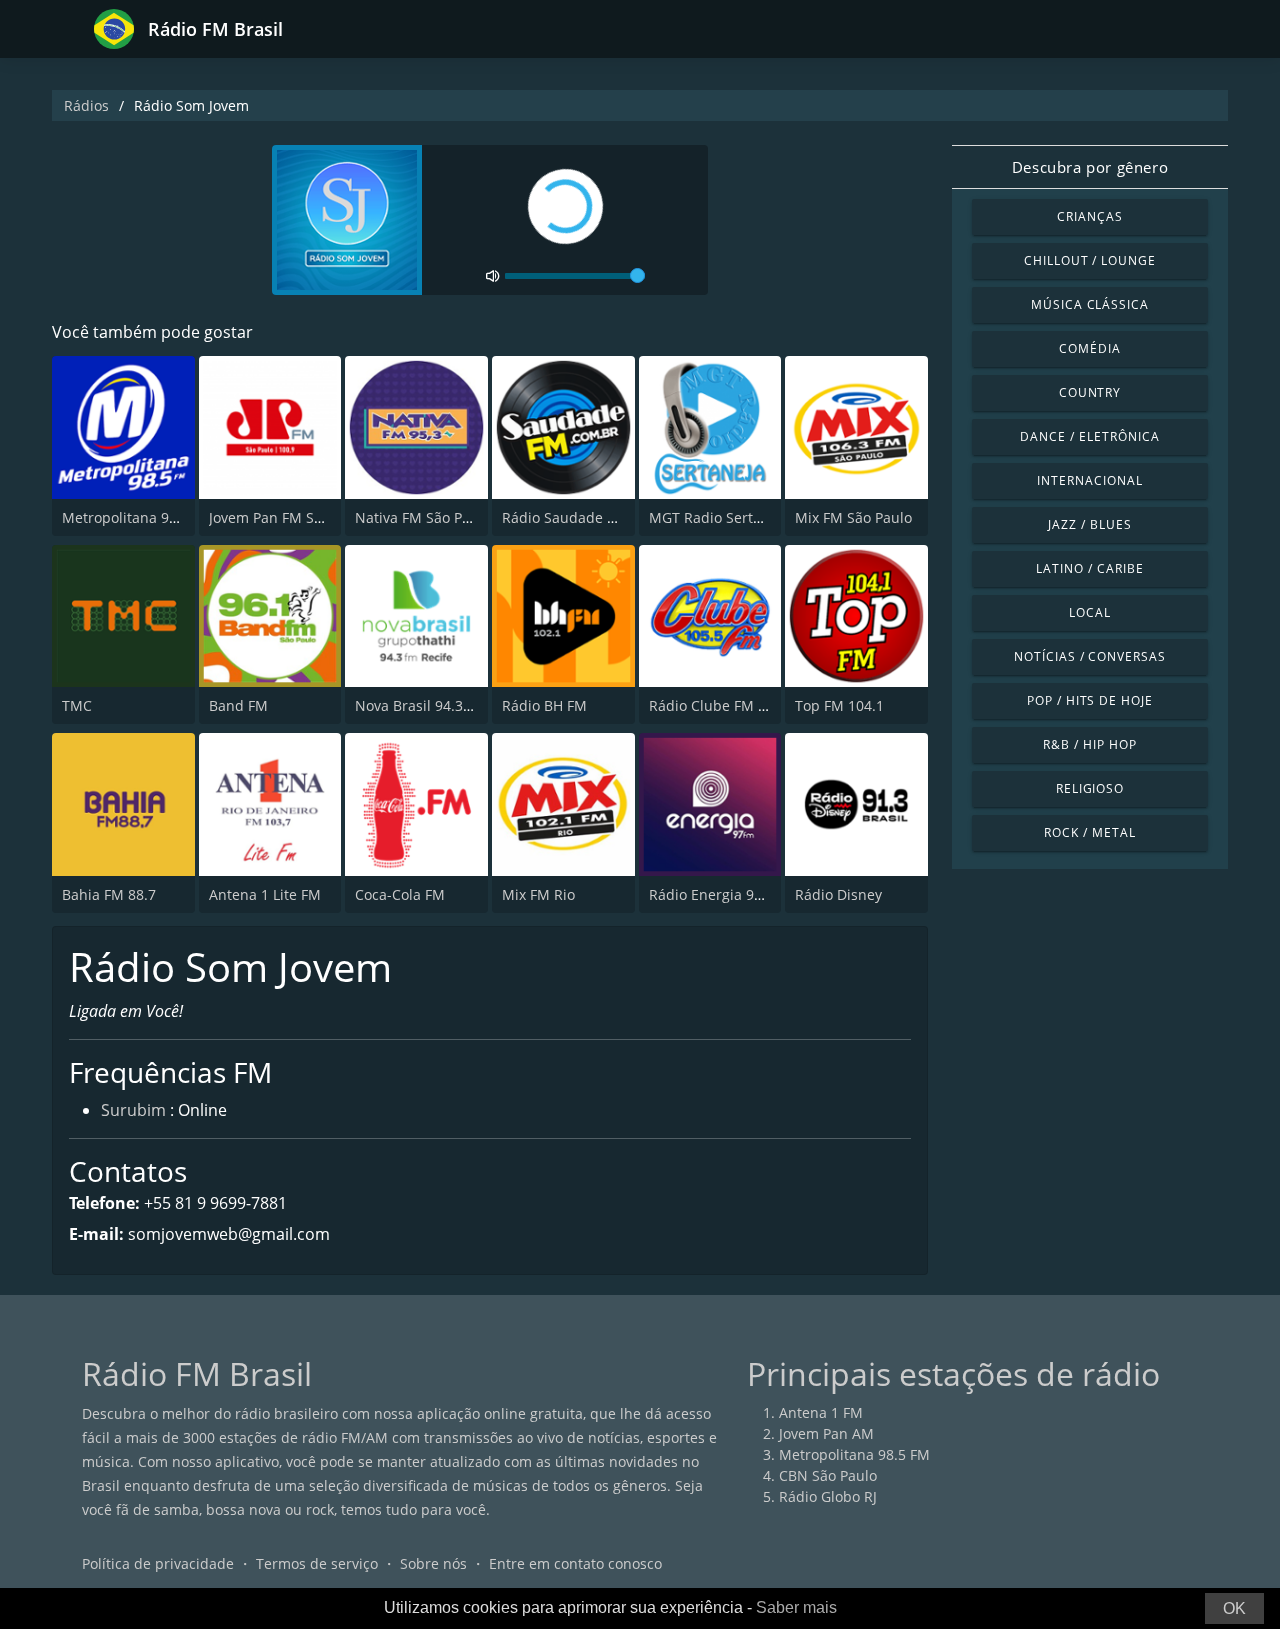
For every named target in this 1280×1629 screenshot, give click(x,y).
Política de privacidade (158, 1563)
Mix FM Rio (538, 894)
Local (1090, 612)
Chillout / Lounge (1090, 260)
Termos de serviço (317, 1563)
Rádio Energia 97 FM (717, 894)
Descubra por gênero (1090, 167)
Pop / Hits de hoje (1090, 700)
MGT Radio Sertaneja (719, 517)
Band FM (238, 705)
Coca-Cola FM (400, 894)
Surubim (133, 1110)
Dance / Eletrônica (1089, 436)
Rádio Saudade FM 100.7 (584, 517)
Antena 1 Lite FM (265, 894)
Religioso (1090, 788)
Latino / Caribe (1089, 568)
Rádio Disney (838, 894)
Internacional (1089, 480)
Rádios (86, 105)
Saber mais (796, 1607)
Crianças (1090, 216)
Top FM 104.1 (839, 705)
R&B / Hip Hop (1089, 744)
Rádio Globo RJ (828, 1496)
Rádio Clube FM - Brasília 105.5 (753, 705)
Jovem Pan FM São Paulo (290, 517)
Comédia (1090, 348)
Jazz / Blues (1090, 524)
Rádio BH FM (544, 705)
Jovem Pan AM (826, 1433)
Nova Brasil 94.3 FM (421, 705)
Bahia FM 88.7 (109, 894)
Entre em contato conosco (575, 1563)
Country (1090, 392)
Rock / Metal (1090, 832)
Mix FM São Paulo (853, 517)
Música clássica (1090, 304)
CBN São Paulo (828, 1475)
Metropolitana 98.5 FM (137, 517)
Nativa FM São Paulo (423, 517)
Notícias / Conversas (1090, 656)
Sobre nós (433, 1563)
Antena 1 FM (821, 1412)
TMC (77, 705)
